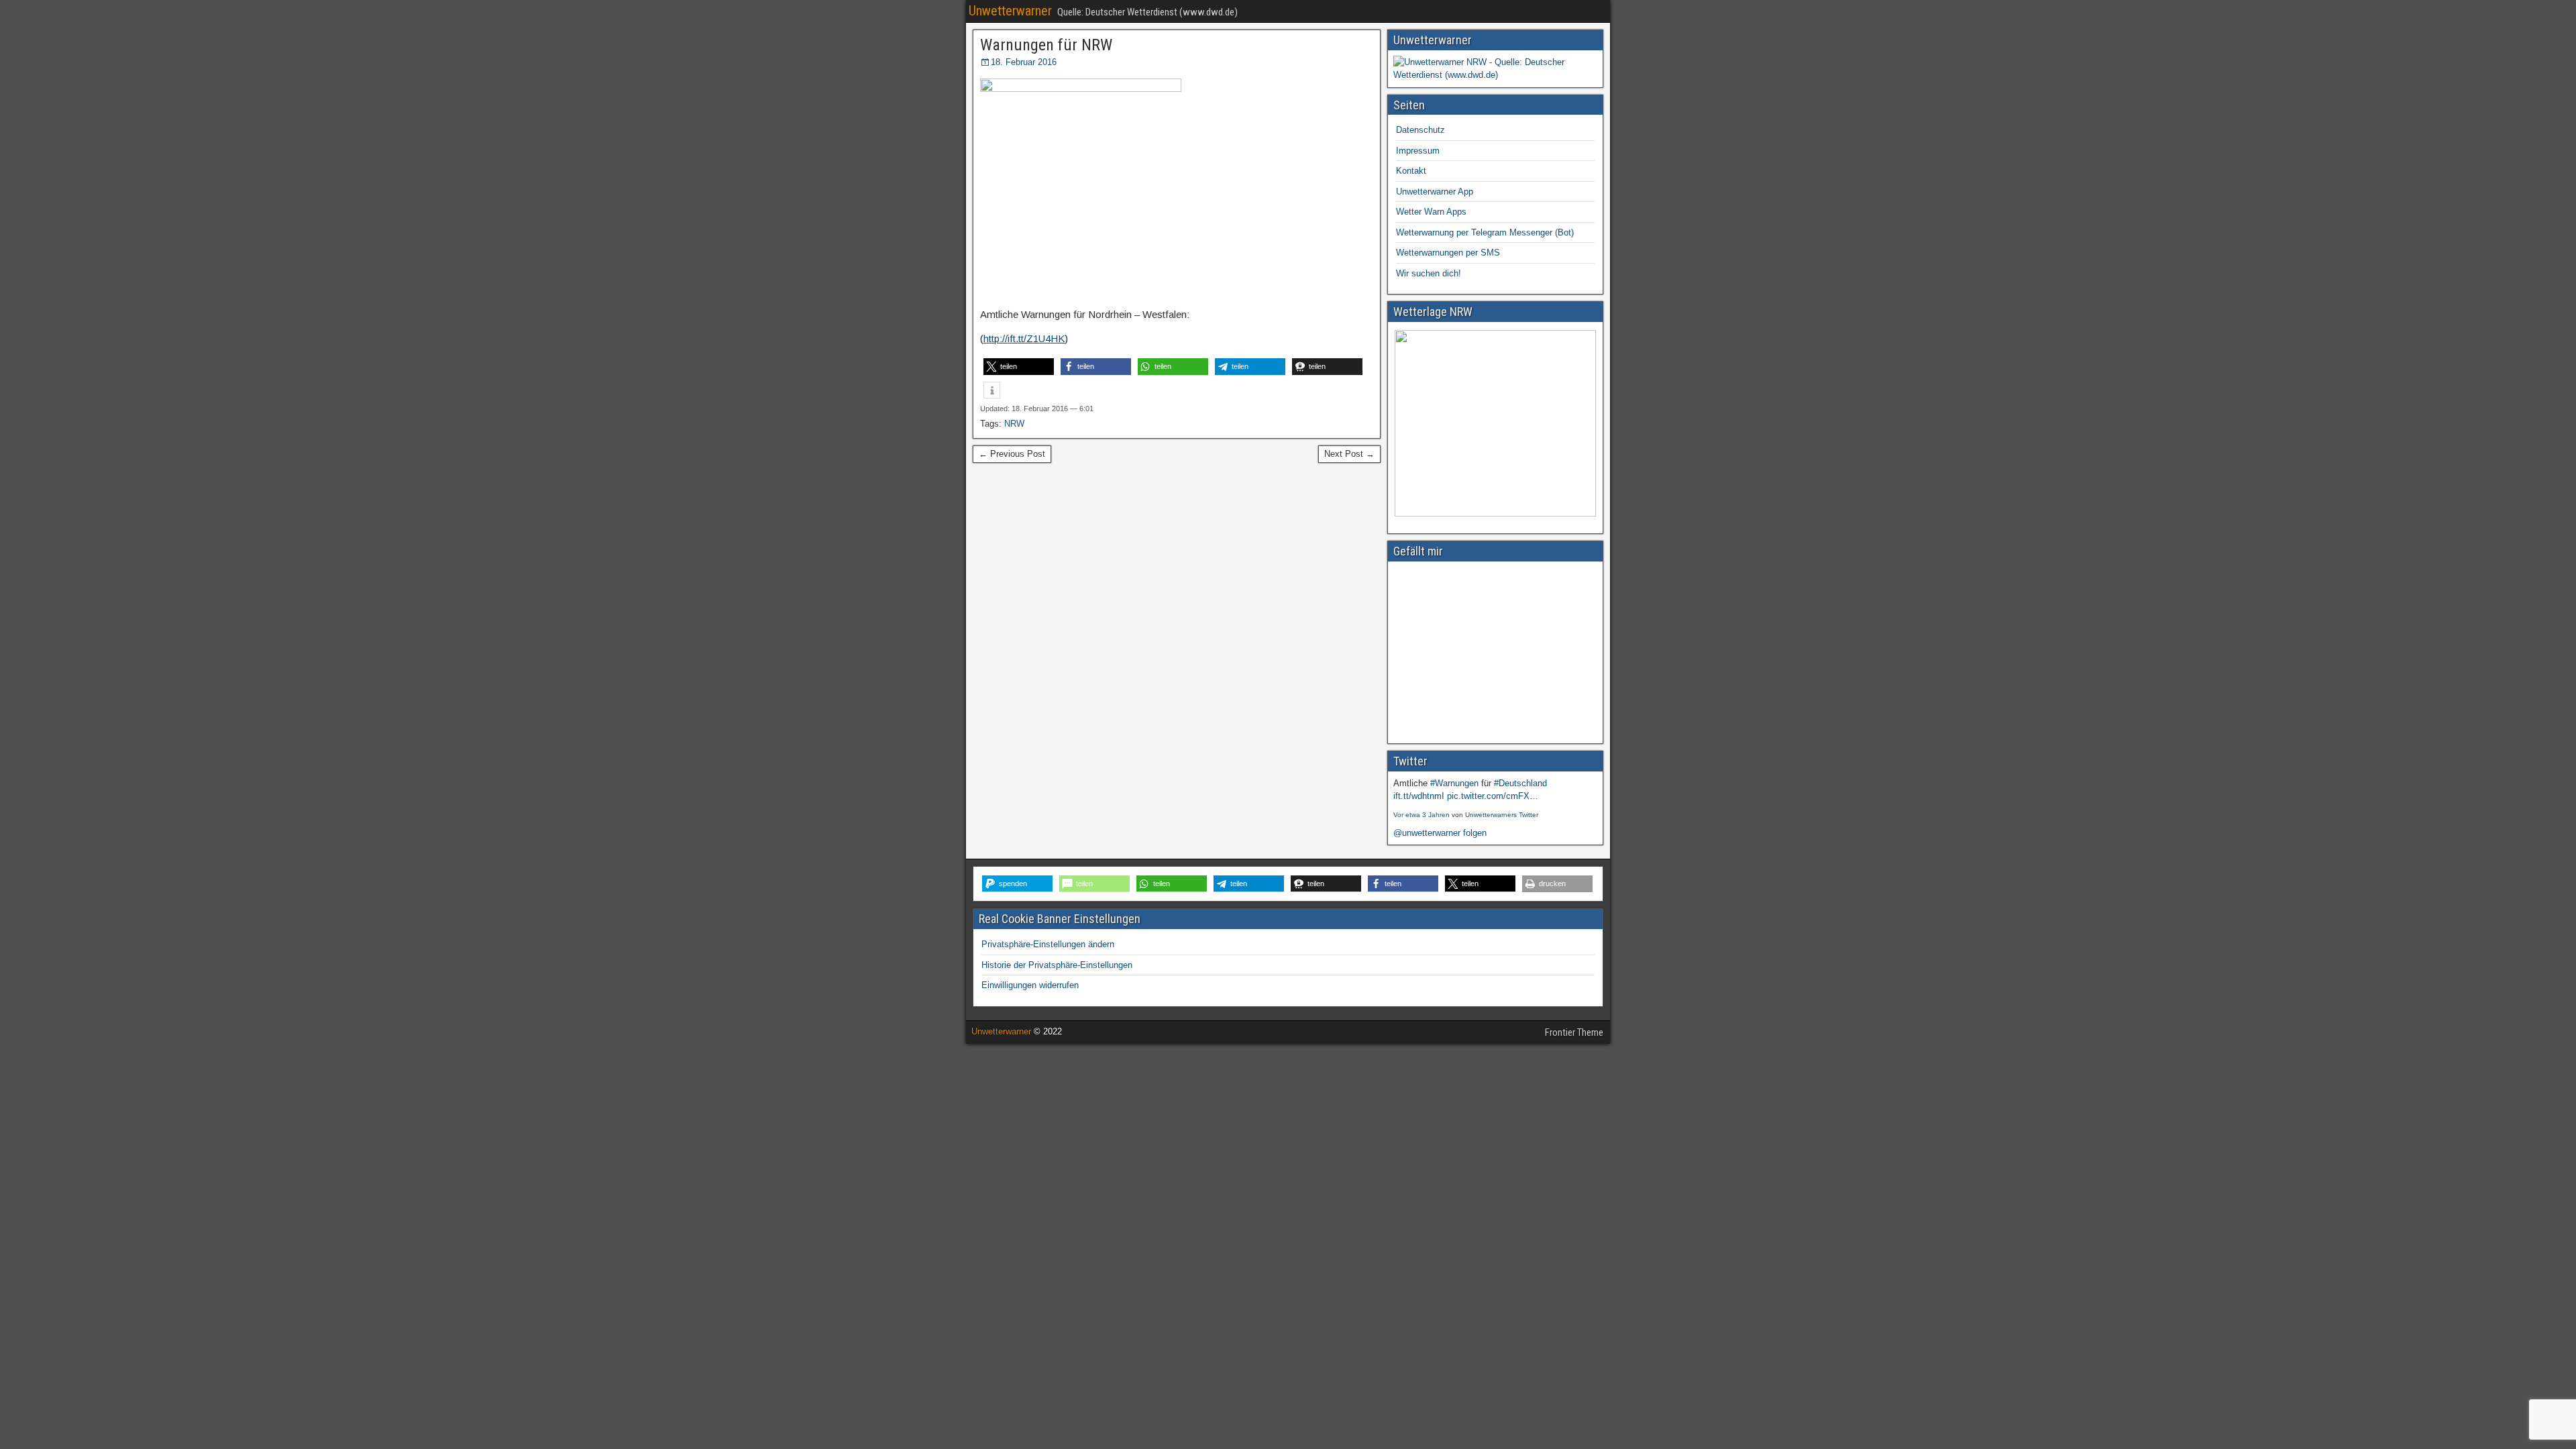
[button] (1019, 367)
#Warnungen (1454, 783)
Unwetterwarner (1010, 11)
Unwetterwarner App (1435, 192)
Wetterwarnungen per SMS (1448, 253)
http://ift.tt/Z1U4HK (1024, 338)
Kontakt (1411, 171)
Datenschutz (1420, 130)
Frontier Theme (1574, 1032)
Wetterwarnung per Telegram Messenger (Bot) (1485, 232)
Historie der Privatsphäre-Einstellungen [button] (1057, 965)
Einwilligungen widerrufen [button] (1030, 985)
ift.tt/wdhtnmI (1419, 796)
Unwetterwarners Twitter (1502, 815)
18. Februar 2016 (1024, 62)
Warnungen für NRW (1046, 45)
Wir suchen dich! (1429, 273)
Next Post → (1349, 454)
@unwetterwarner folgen (1440, 833)
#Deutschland (1520, 783)
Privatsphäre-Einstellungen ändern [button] (1048, 944)
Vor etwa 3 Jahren (1421, 815)
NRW (1014, 424)
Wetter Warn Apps (1431, 212)
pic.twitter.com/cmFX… (1493, 796)
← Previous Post (1012, 454)
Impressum (1418, 151)
